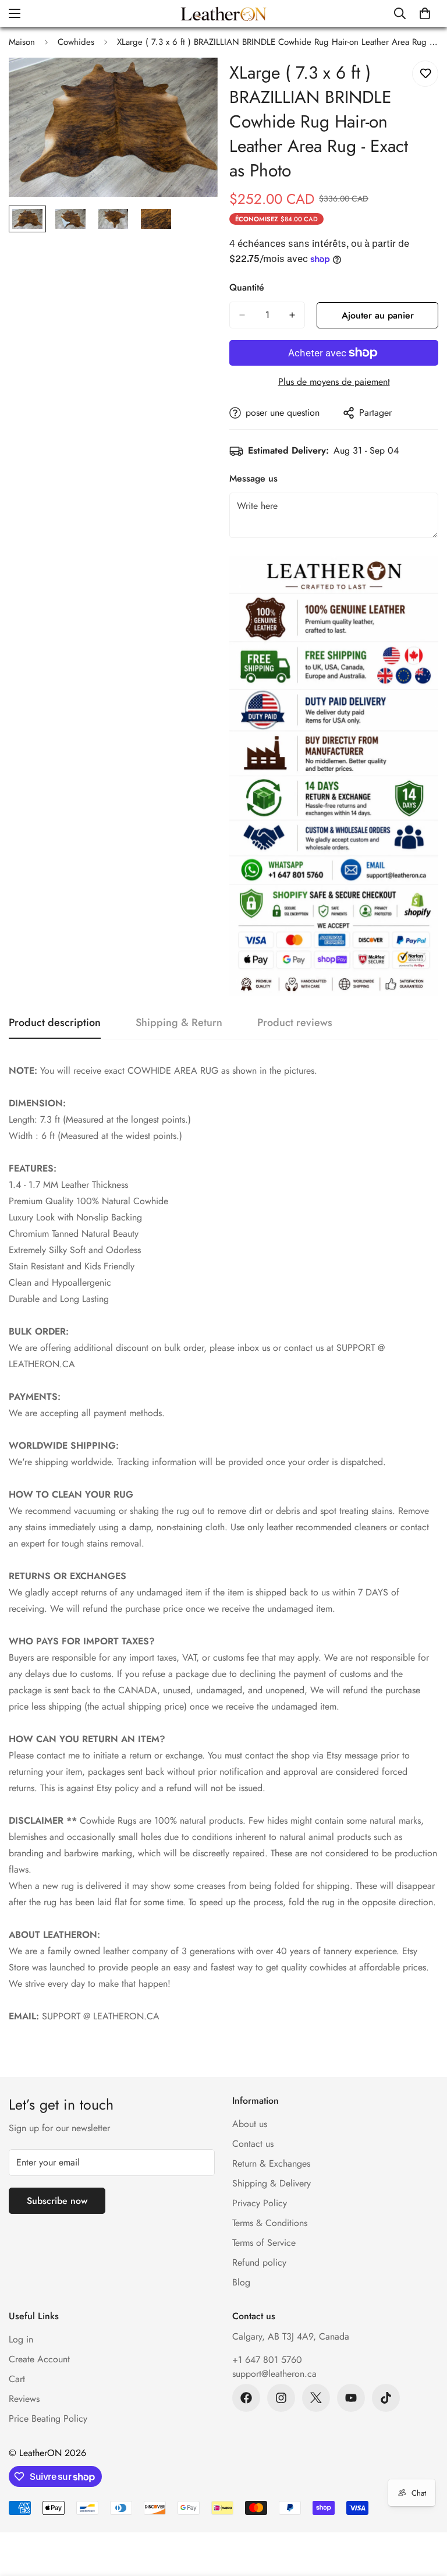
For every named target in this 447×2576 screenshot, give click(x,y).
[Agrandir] (193, 82)
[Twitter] (316, 2398)
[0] (425, 13)
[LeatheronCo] (223, 13)
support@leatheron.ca (274, 2374)
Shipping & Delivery (272, 2183)
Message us (253, 478)
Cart (17, 2379)
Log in (21, 2339)
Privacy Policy (260, 2203)
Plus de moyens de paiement (334, 382)
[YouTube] (351, 2398)
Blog (241, 2282)
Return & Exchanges (271, 2163)
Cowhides (76, 42)
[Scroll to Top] (424, 2513)
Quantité (247, 287)
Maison (22, 42)
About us (250, 2124)
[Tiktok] (386, 2398)
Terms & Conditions (270, 2223)
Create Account (39, 2359)
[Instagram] (281, 2398)
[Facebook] (246, 2398)
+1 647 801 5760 (267, 2360)
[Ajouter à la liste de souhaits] (425, 74)
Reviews (24, 2399)
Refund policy (259, 2262)
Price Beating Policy (48, 2418)
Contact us (253, 2144)
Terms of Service (264, 2243)
